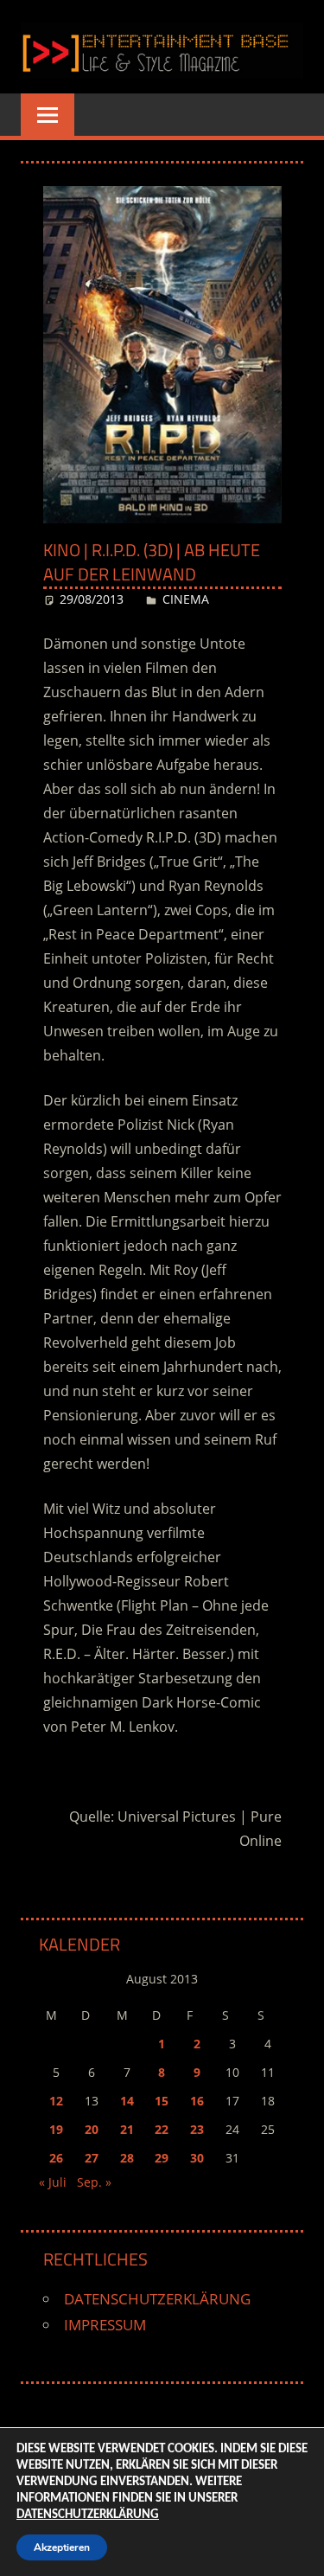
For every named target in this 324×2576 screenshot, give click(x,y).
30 (197, 2158)
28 (127, 2158)
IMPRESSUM (105, 2325)
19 (56, 2129)
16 (197, 2101)
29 (162, 2158)
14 (127, 2101)
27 (92, 2158)
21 (127, 2129)
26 (56, 2158)
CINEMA (186, 599)
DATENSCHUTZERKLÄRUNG (157, 2299)
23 (197, 2129)
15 (162, 2101)
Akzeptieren (62, 2547)
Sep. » (94, 2182)
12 (56, 2101)
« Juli (53, 2182)
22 (162, 2129)
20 (92, 2129)
